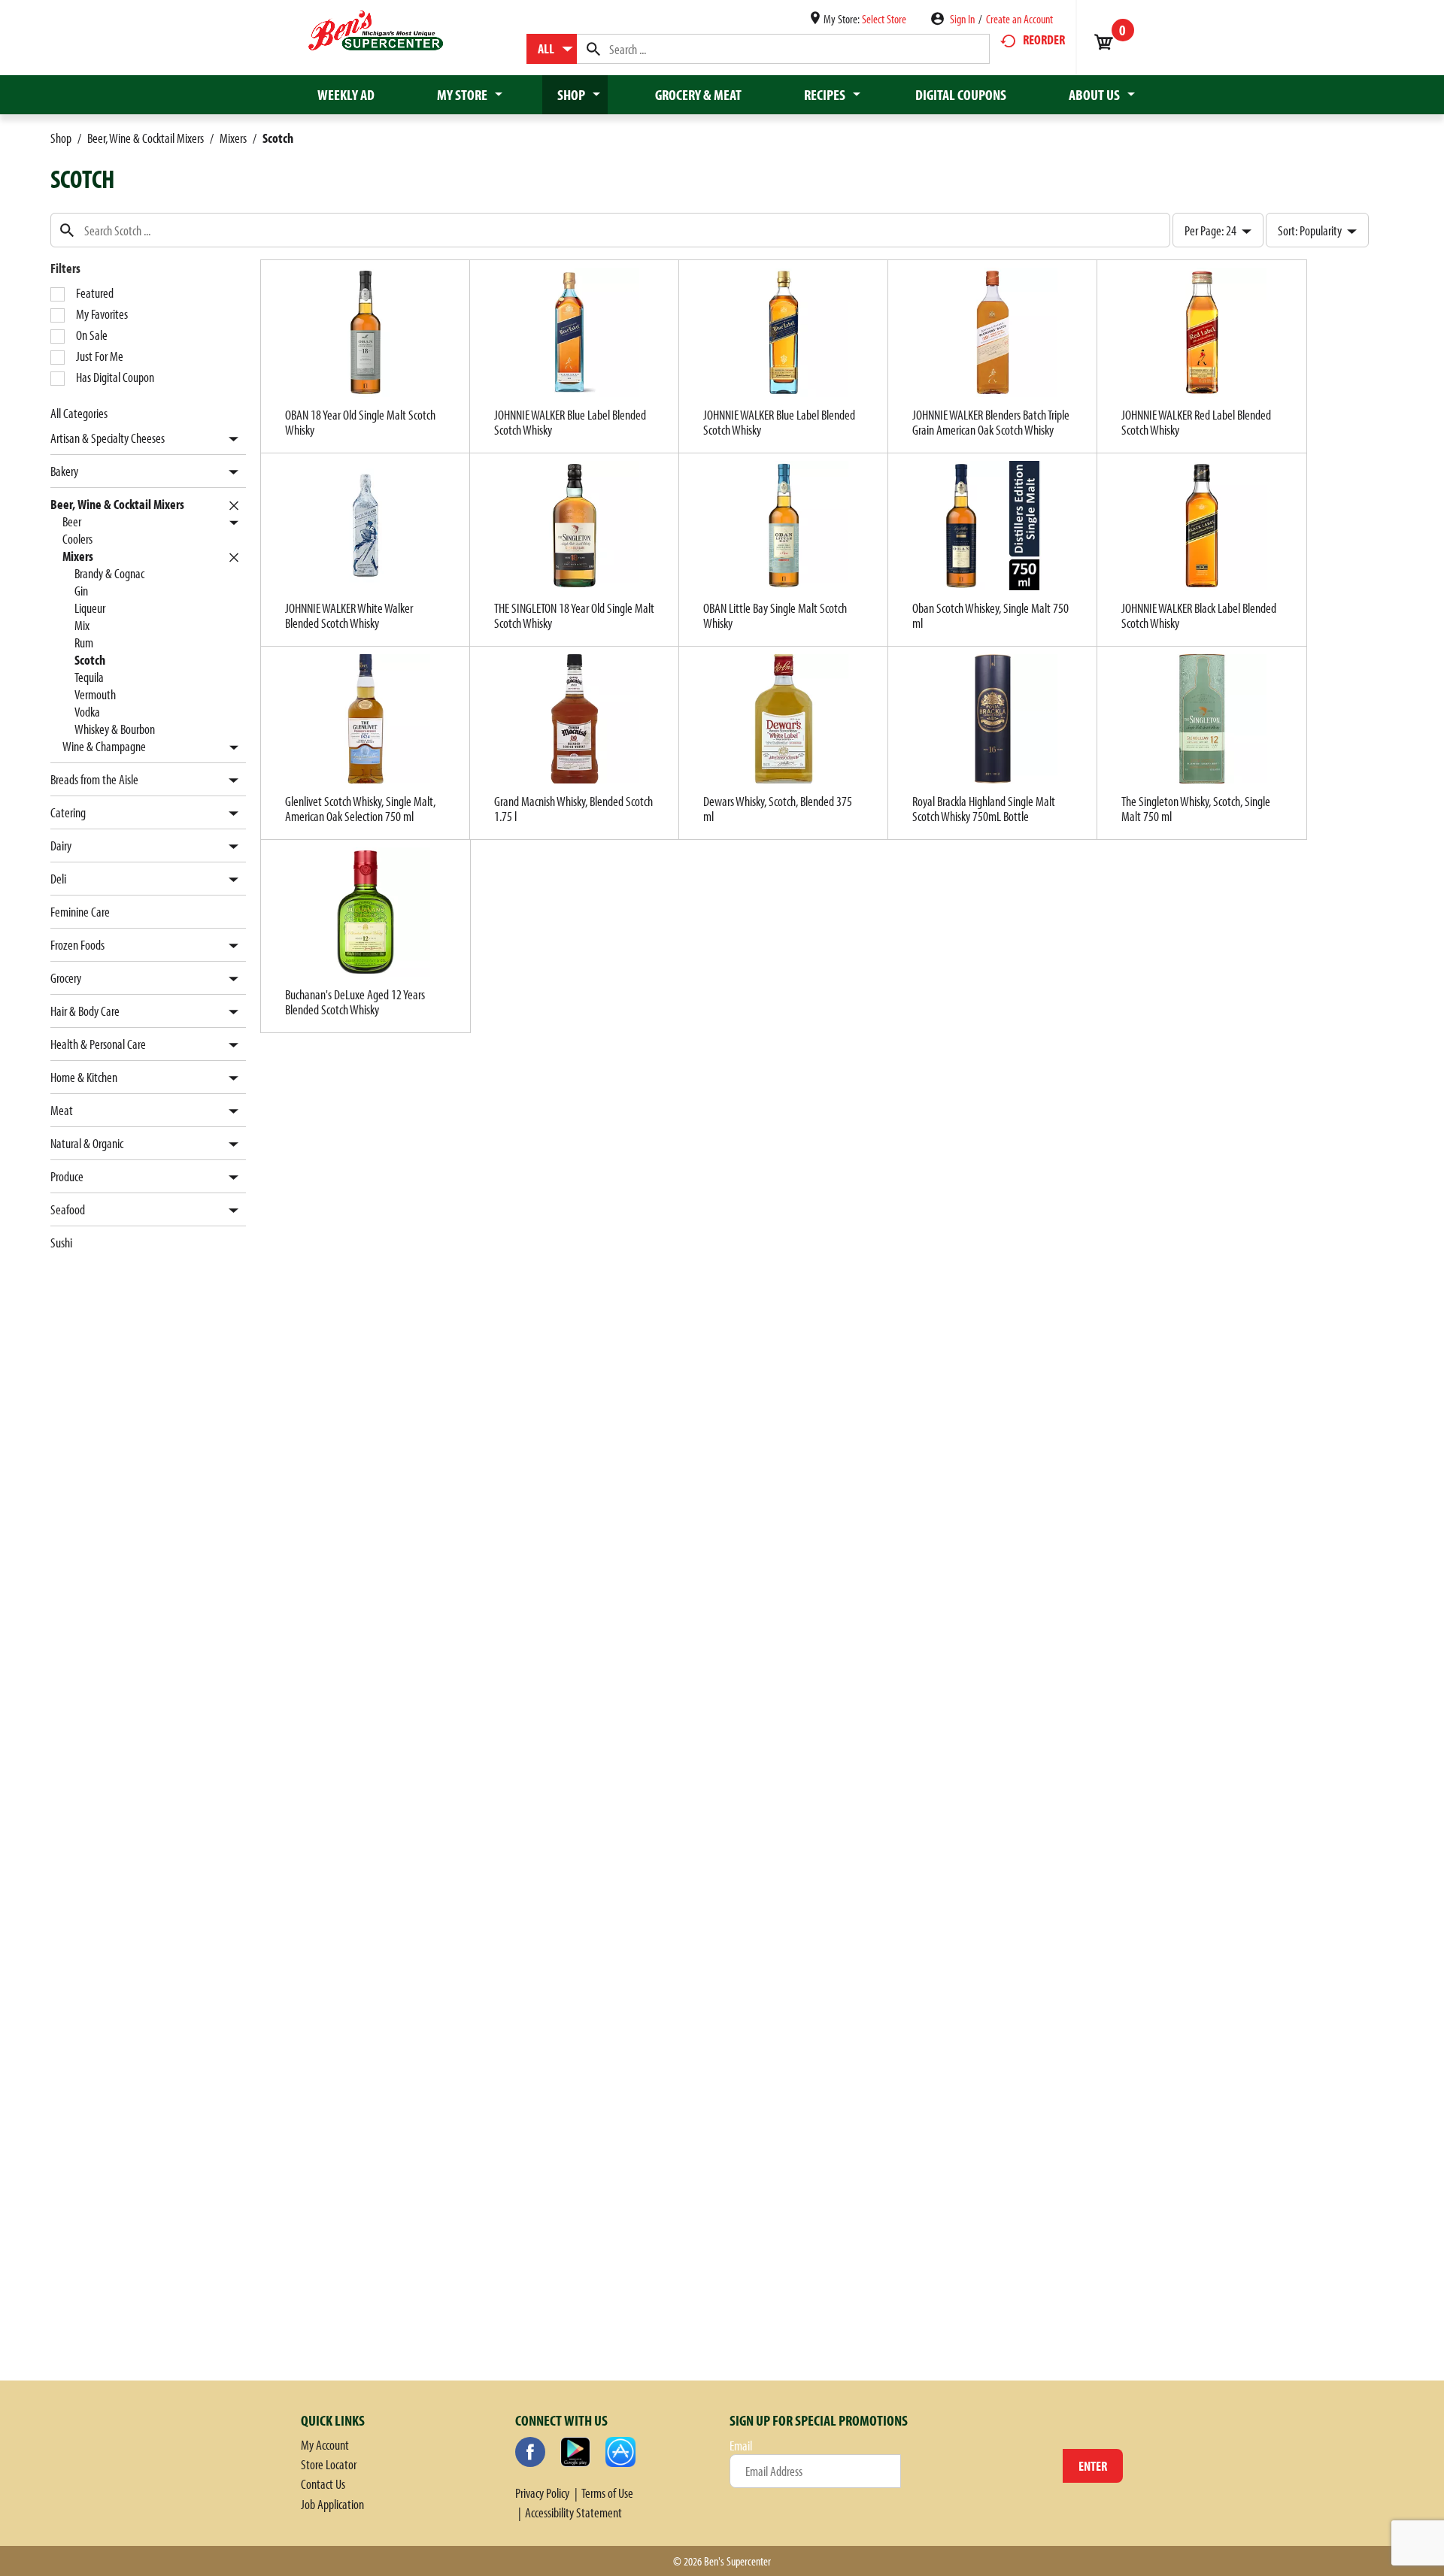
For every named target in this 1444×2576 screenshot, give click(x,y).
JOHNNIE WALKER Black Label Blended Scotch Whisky (1199, 615)
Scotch (278, 138)
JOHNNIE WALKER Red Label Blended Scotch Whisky (1196, 422)
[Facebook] (530, 2452)
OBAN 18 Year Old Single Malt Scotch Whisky (360, 422)
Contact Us (323, 2484)
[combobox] (552, 49)
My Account (325, 2445)
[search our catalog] (593, 49)
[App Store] (620, 2452)
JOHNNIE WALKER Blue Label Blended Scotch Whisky (570, 422)
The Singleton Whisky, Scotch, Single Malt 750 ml (1196, 809)
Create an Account (1019, 19)
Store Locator (329, 2464)
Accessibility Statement (573, 2512)
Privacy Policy (542, 2493)
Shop (61, 138)
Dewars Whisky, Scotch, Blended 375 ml (778, 809)
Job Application (332, 2504)
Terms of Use (607, 2493)
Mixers (233, 138)
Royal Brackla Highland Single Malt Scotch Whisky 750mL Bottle (984, 809)
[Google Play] (575, 2452)
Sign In (962, 19)
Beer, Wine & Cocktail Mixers (146, 138)
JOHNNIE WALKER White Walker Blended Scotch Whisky (349, 615)
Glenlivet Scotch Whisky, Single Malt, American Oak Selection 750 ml (360, 809)
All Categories (79, 413)
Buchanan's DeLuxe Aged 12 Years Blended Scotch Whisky (355, 1002)
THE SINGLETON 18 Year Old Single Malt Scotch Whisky (574, 615)
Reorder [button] (1044, 39)
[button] (230, 439)
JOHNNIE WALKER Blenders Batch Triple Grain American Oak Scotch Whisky (991, 422)
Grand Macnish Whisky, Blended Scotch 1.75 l (573, 809)
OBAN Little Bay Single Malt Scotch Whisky (775, 615)
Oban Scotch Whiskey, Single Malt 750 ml (990, 615)
